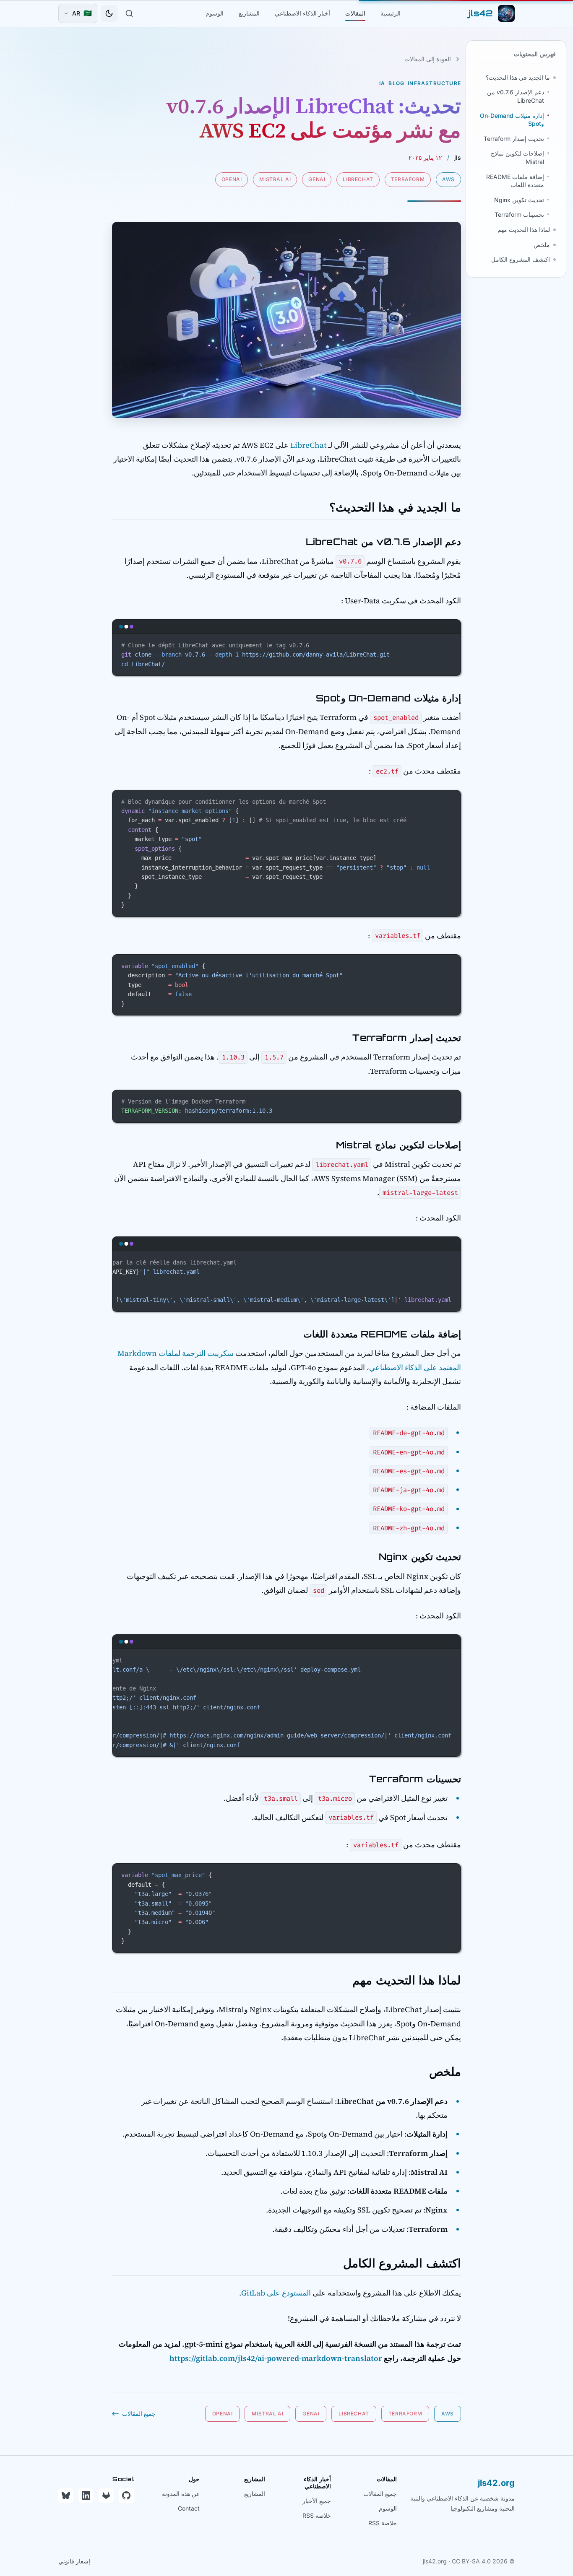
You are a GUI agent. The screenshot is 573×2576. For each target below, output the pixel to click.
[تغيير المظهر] (109, 13)
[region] (286, 1282)
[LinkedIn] (86, 2495)
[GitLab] (106, 2495)
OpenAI (232, 179)
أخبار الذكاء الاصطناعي (302, 13)
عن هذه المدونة (181, 2494)
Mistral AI (275, 179)
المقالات (355, 13)
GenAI (317, 179)
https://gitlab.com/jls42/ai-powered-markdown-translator (276, 2358)
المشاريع (249, 13)
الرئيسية (391, 13)
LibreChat (358, 179)
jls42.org (496, 2483)
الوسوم (215, 13)
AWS (448, 179)
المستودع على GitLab (276, 2293)
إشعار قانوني (74, 2561)
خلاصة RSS (383, 2523)
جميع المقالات (380, 2494)
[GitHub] (126, 2495)
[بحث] (129, 13)
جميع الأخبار (317, 2501)
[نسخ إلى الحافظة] (451, 644)
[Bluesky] (66, 2495)
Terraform (408, 179)
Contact (189, 2508)
